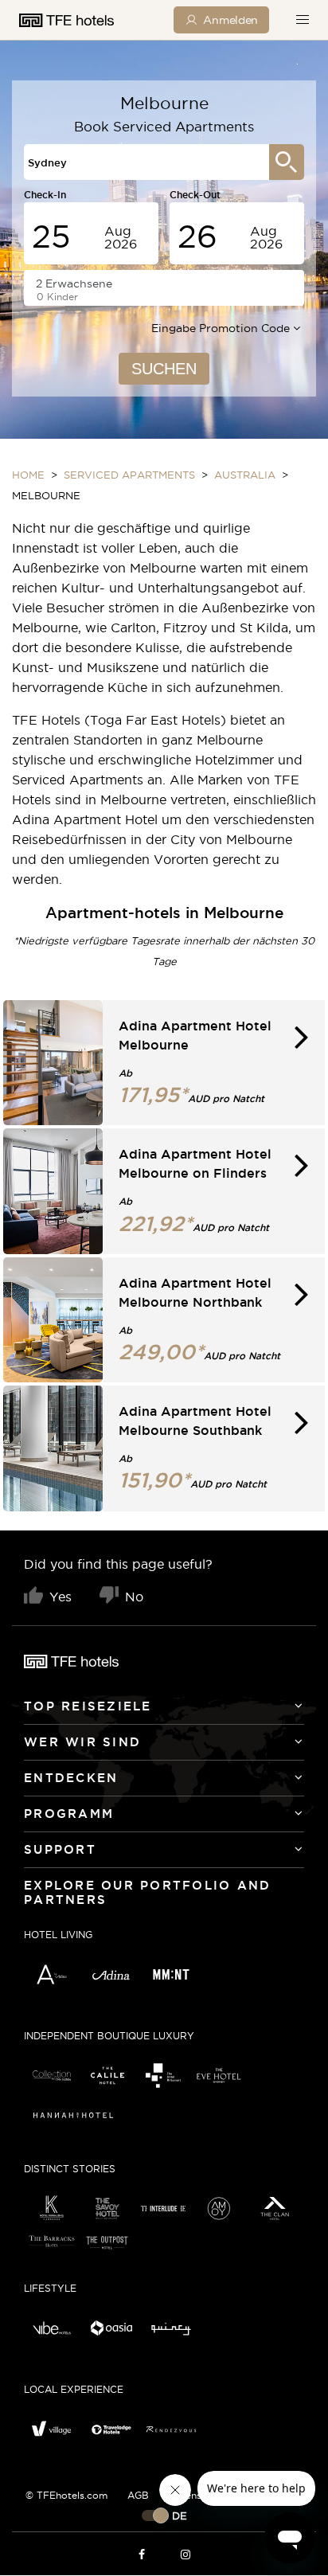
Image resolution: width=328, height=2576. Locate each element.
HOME (28, 475)
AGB (138, 2495)
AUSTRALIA (245, 475)
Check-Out (195, 195)
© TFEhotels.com (66, 2495)
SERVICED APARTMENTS (129, 475)
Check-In (45, 195)
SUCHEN (164, 369)
